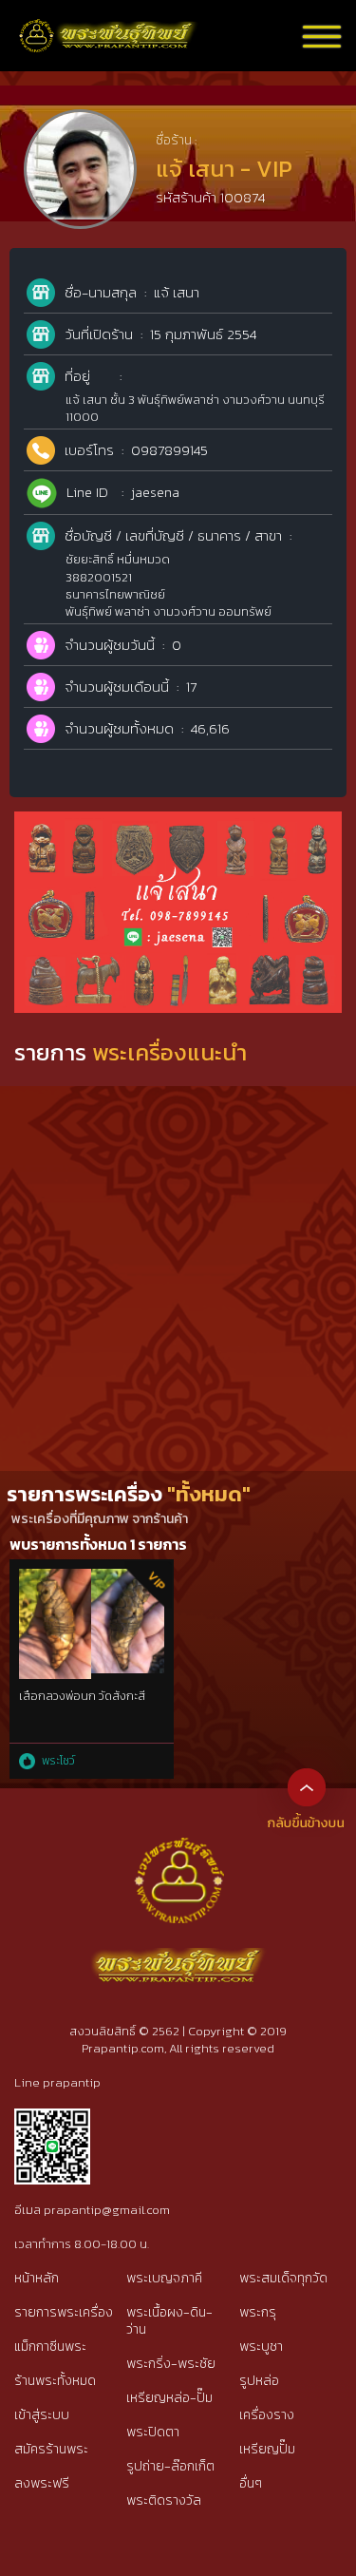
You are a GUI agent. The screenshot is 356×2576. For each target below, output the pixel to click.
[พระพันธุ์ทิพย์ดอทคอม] (109, 29)
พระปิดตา (153, 2432)
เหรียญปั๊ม (267, 2449)
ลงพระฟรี (42, 2483)
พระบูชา (261, 2347)
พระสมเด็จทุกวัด (283, 2278)
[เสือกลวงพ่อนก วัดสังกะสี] (92, 1579)
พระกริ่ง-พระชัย (171, 2364)
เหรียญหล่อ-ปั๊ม (169, 2398)
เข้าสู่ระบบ (42, 2415)
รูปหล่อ (259, 2381)
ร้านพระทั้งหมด (55, 2381)
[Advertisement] (178, 1283)
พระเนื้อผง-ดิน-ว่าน (169, 2321)
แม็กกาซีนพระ (50, 2347)
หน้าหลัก (37, 2278)
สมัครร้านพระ (51, 2449)
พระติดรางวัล (164, 2500)
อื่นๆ (251, 2483)
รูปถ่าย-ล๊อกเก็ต (170, 2466)
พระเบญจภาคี (164, 2278)
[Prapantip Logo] (178, 1852)
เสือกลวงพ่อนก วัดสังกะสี (82, 1696)
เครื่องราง (267, 2415)
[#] (52, 2117)
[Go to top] (307, 1786)
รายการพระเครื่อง (64, 2312)
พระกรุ (258, 2312)
